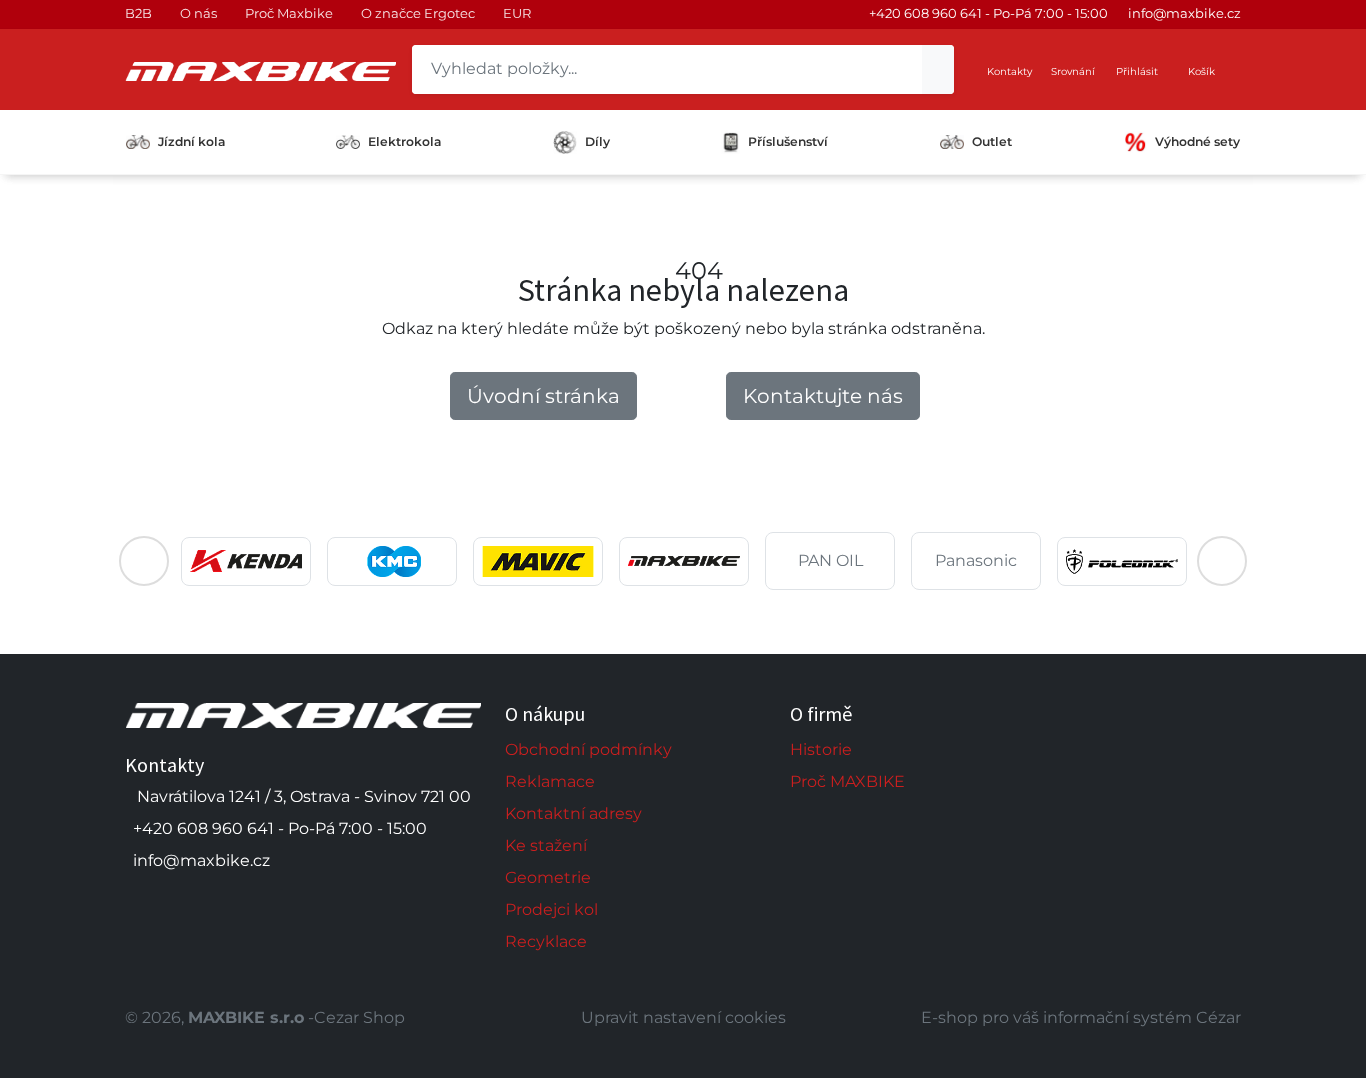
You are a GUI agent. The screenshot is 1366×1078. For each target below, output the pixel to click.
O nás (198, 13)
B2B (138, 13)
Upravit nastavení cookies (683, 1017)
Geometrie (548, 877)
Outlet (992, 141)
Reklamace (550, 781)
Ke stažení (546, 845)
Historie (821, 749)
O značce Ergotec (418, 13)
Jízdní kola (191, 141)
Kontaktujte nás (823, 396)
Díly (597, 141)
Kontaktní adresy (573, 813)
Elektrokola (404, 141)
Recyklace (546, 941)
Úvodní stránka (543, 396)
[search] (938, 70)
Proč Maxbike (289, 13)
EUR (517, 13)
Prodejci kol (551, 909)
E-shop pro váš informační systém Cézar (1081, 1017)
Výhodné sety (1197, 141)
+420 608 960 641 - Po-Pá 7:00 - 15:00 (988, 13)
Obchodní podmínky (588, 749)
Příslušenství (788, 141)
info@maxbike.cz (1184, 13)
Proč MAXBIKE (847, 781)
